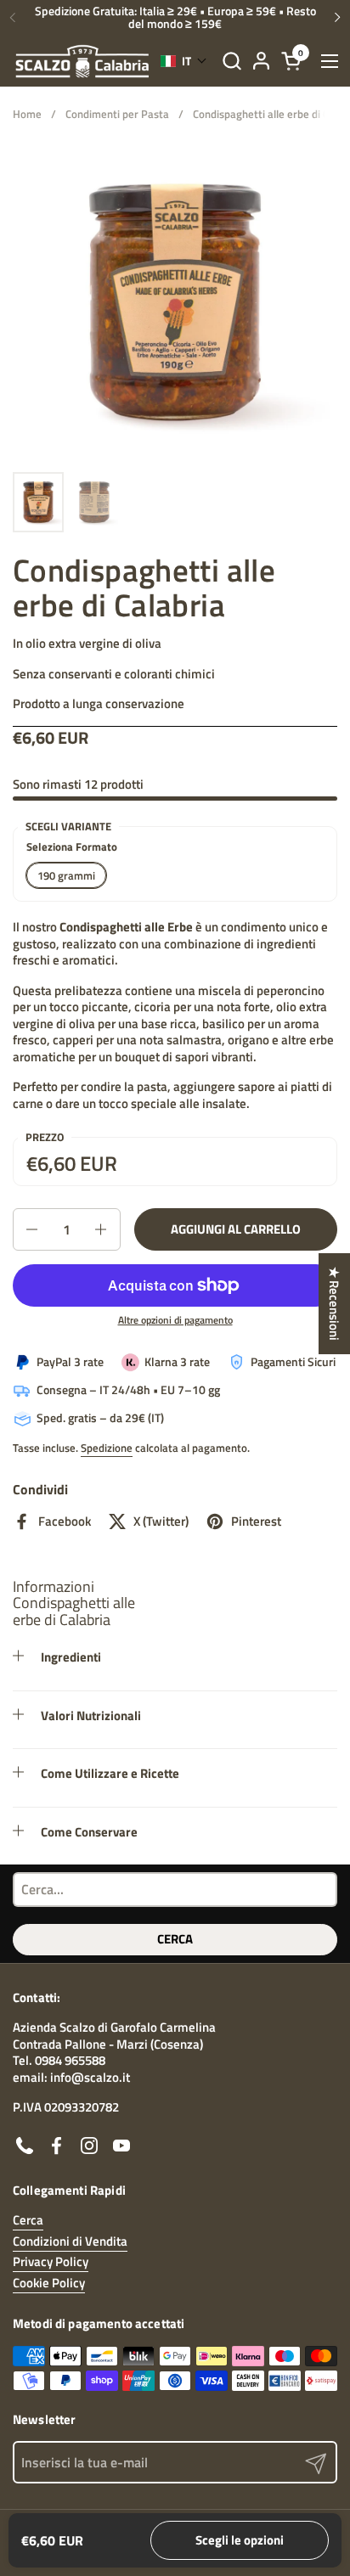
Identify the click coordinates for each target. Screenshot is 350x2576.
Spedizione (107, 1448)
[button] (231, 61)
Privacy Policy (51, 2261)
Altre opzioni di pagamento (175, 1320)
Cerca (175, 1939)
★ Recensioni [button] (334, 1304)
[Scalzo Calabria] (82, 61)
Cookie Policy (49, 2283)
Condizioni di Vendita (70, 2241)
